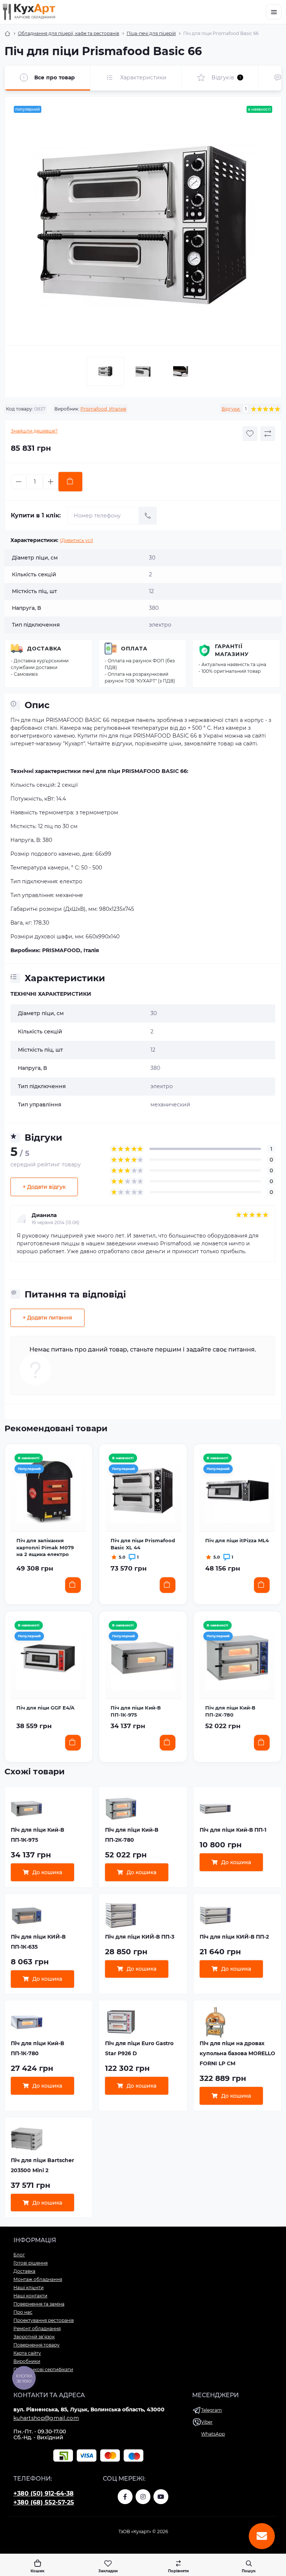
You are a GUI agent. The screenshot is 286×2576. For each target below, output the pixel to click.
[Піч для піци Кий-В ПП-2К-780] (237, 1658)
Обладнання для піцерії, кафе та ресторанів (69, 33)
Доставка (44, 649)
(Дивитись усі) (77, 540)
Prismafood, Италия (103, 409)
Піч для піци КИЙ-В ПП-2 (234, 1937)
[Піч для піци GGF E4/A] (49, 1658)
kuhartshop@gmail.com (46, 2418)
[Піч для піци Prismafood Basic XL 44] (143, 1491)
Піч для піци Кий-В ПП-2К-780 (230, 1711)
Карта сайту (27, 2353)
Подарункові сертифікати (43, 2369)
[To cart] (73, 1585)
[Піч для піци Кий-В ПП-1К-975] (143, 1658)
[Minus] (19, 482)
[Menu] (274, 12)
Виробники (27, 2361)
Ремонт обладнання (37, 2328)
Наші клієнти (28, 2287)
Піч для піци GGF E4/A (45, 1708)
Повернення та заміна (39, 2304)
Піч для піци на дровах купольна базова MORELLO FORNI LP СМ (237, 2053)
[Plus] (51, 482)
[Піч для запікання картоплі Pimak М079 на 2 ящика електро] (49, 1491)
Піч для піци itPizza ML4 (237, 1540)
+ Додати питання (47, 1318)
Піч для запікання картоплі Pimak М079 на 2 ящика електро (45, 1547)
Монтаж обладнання (38, 2279)
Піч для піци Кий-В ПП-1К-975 (136, 1711)
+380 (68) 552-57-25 (44, 2502)
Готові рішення (31, 2263)
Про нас (23, 2312)
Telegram (212, 2410)
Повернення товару (36, 2345)
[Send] (148, 516)
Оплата (134, 649)
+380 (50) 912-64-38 (44, 2493)
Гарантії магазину (232, 650)
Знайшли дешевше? (34, 431)
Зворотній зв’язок (34, 2337)
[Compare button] (268, 434)
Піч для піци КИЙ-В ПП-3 (140, 1937)
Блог (19, 2255)
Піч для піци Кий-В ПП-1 (233, 1830)
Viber (207, 2422)
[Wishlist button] (250, 434)
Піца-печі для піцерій (151, 33)
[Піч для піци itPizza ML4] (237, 1491)
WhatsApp (213, 2434)
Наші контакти (30, 2296)
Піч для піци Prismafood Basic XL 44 (143, 1544)
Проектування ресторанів (44, 2320)
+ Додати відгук (44, 1187)
